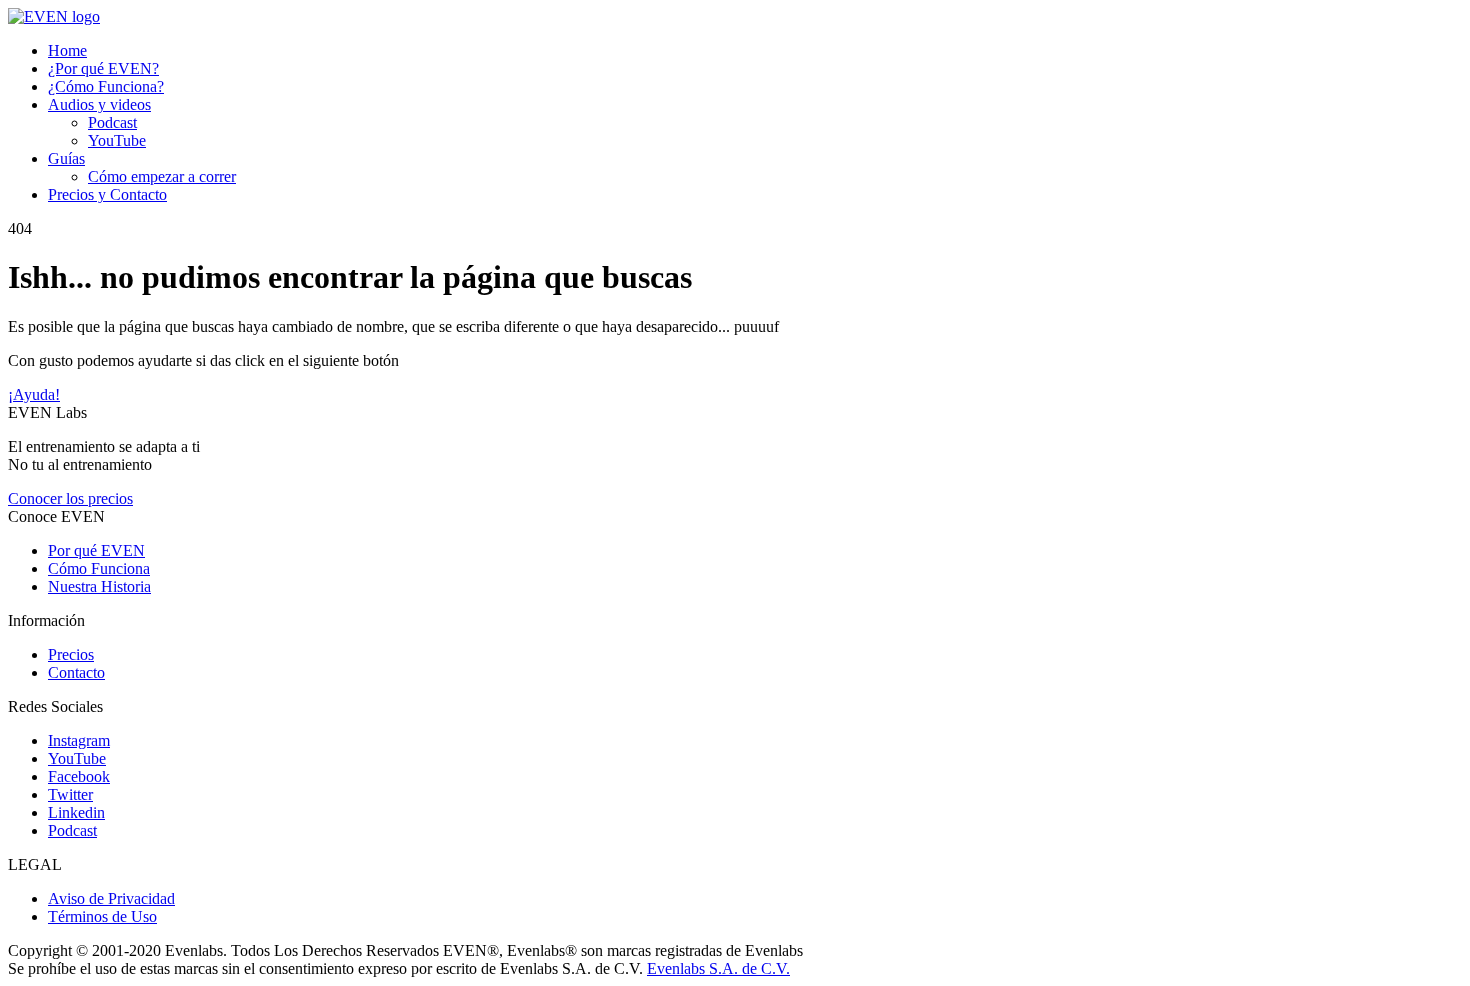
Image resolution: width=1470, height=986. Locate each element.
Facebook (79, 776)
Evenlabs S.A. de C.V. (718, 968)
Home (67, 50)
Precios (71, 654)
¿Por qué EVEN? (103, 68)
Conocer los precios (70, 498)
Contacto (76, 672)
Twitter (70, 794)
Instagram (79, 740)
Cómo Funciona (99, 568)
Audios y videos (99, 104)
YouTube (117, 140)
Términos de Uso (102, 916)
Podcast (112, 122)
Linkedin (76, 812)
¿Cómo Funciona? (106, 86)
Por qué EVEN (96, 550)
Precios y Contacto (107, 194)
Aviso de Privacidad (111, 898)
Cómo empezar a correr (162, 176)
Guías (66, 158)
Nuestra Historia (99, 586)
